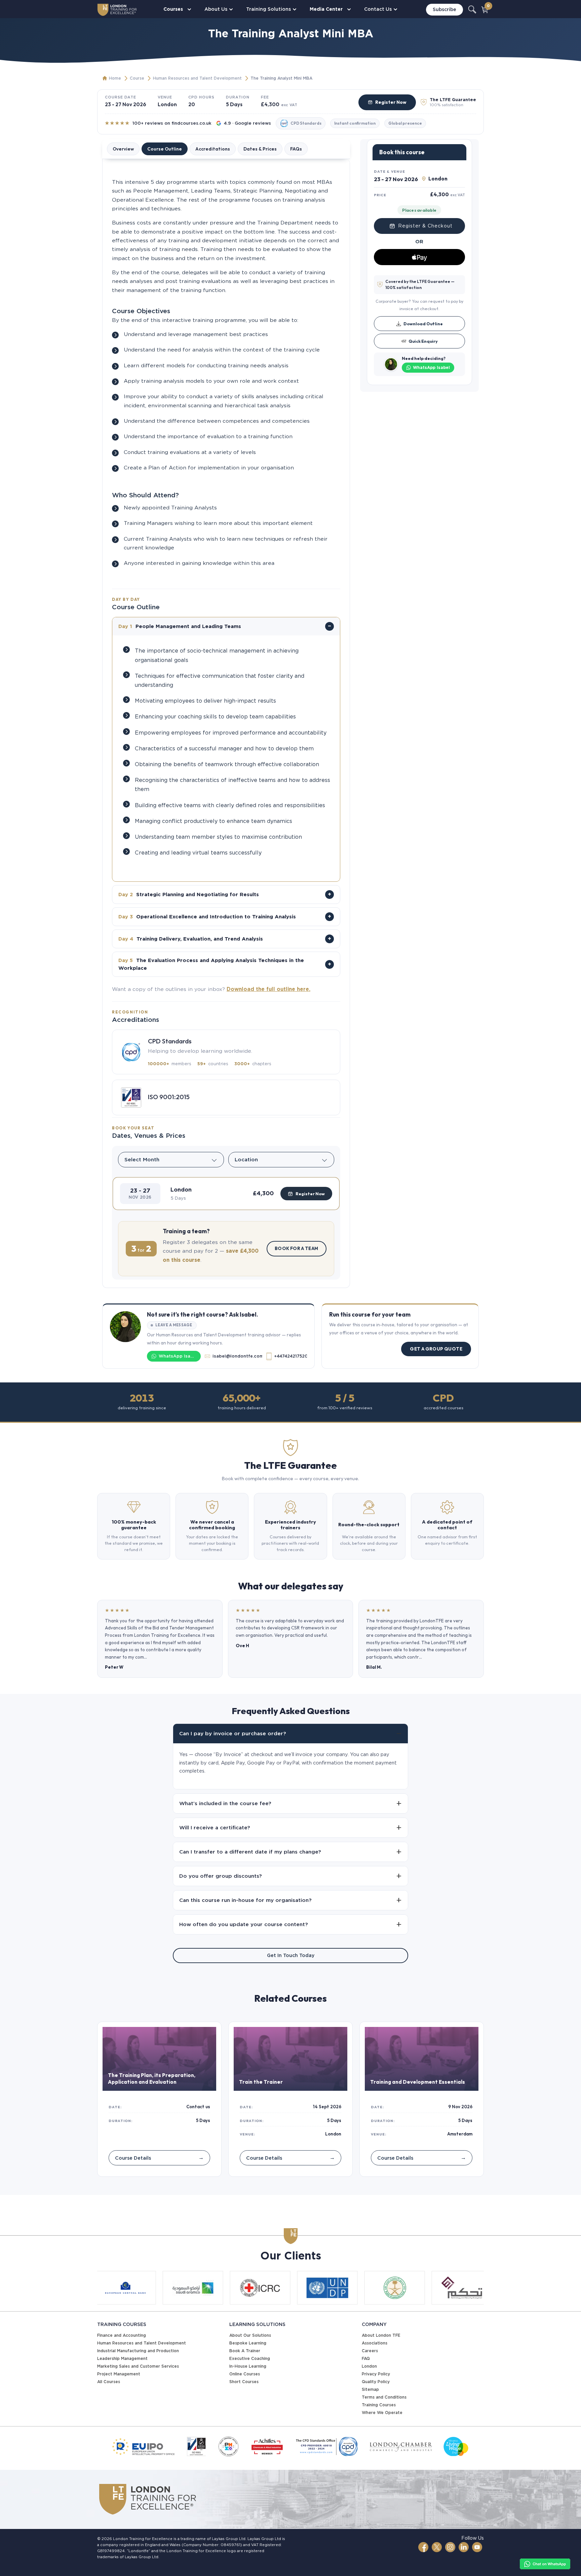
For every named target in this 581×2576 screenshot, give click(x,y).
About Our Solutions (250, 2335)
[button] (226, 1194)
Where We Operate (382, 2413)
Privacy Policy (376, 2374)
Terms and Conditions (384, 2397)
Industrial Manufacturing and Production (138, 2351)
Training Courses (379, 2405)
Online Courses (245, 2374)
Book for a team (297, 1248)
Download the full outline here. (268, 989)
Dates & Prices (260, 149)
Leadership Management (122, 2358)
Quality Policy (376, 2382)
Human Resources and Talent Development (197, 78)
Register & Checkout (425, 226)
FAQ (366, 2358)
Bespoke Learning (248, 2343)
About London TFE (381, 2335)
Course (137, 78)
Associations (375, 2343)
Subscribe (444, 9)
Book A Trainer (245, 2351)
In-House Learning (248, 2366)
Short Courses (244, 2382)
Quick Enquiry (423, 341)
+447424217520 (290, 1356)
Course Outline (165, 149)
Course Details (159, 2157)
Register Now (391, 102)
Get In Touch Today (291, 1955)
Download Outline (423, 324)
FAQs (296, 149)
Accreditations (213, 149)
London (369, 2366)
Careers (370, 2351)
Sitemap (370, 2389)
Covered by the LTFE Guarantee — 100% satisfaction (420, 284)
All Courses (109, 2382)
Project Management (119, 2374)
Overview (123, 149)
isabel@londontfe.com (237, 1356)
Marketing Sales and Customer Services (138, 2366)
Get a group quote (436, 1349)
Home (115, 78)
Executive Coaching (250, 2358)
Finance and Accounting (122, 2335)
